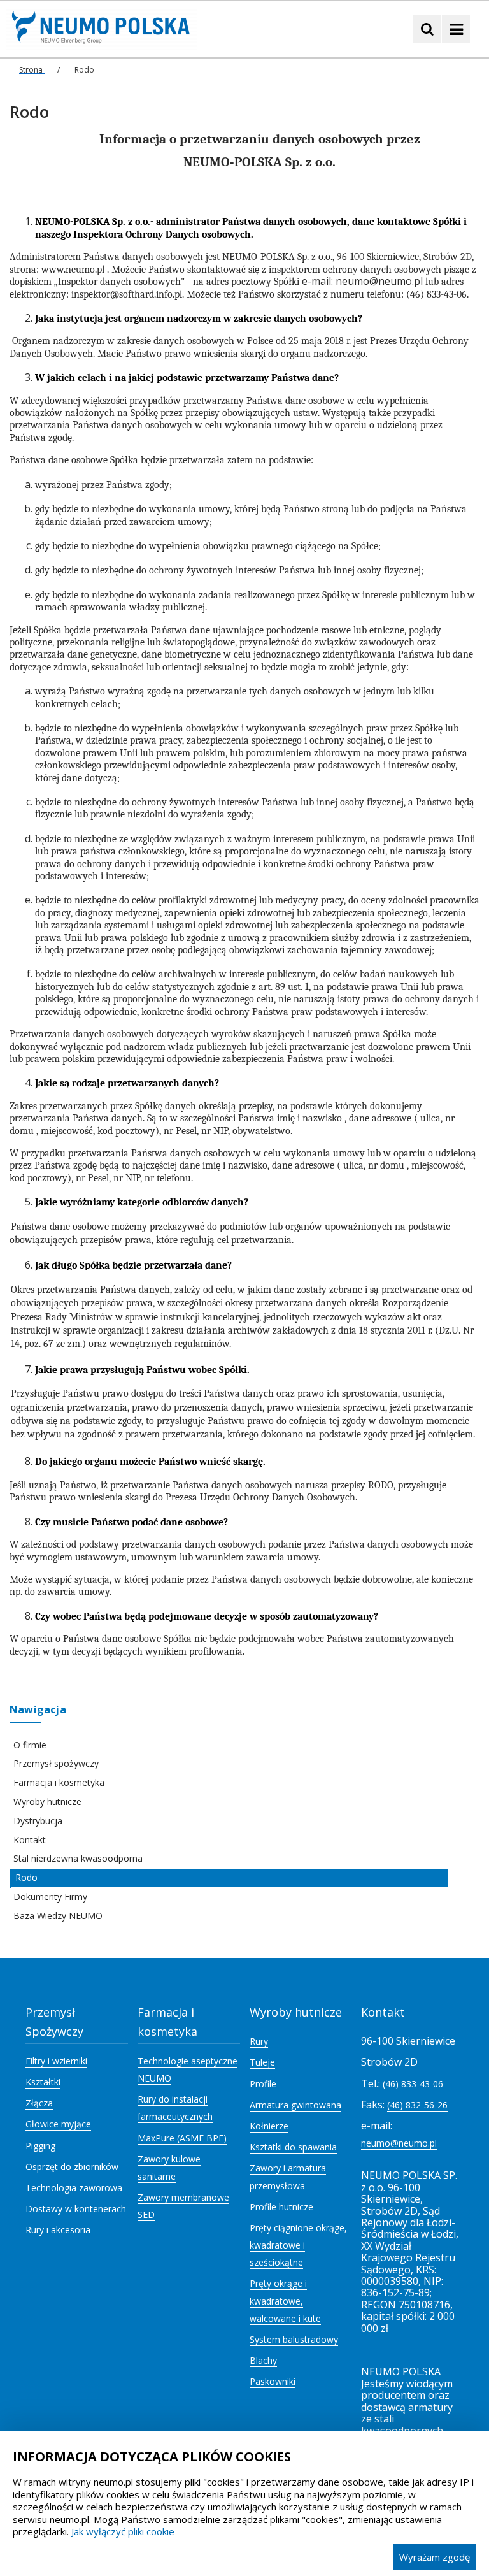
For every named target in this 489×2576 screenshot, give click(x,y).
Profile (263, 2084)
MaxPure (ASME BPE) (182, 2138)
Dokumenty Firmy (50, 1896)
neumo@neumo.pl (399, 2143)
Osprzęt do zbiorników (72, 2167)
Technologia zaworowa (74, 2188)
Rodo (26, 1877)
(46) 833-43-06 (413, 2084)
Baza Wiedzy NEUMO (58, 1916)
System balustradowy (294, 2339)
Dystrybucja (38, 1821)
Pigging (40, 2146)
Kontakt (30, 1840)
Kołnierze (269, 2126)
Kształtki (43, 2082)
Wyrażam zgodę (435, 2557)
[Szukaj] (427, 29)
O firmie (30, 1745)
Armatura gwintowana (295, 2105)
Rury (259, 2041)
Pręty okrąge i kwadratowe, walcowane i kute (285, 2300)
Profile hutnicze (281, 2207)
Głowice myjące (58, 2124)
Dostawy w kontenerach (76, 2209)
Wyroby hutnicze (47, 1802)
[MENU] (456, 29)
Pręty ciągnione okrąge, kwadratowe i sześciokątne (298, 2245)
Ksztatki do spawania (293, 2147)
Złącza (39, 2103)
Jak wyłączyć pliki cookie (123, 2531)
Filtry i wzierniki (56, 2061)
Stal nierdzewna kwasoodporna (78, 1858)
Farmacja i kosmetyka (59, 1782)
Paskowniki (273, 2381)
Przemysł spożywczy (56, 1763)
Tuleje (262, 2062)
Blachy (263, 2360)
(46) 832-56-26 (417, 2105)
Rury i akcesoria (58, 2230)
